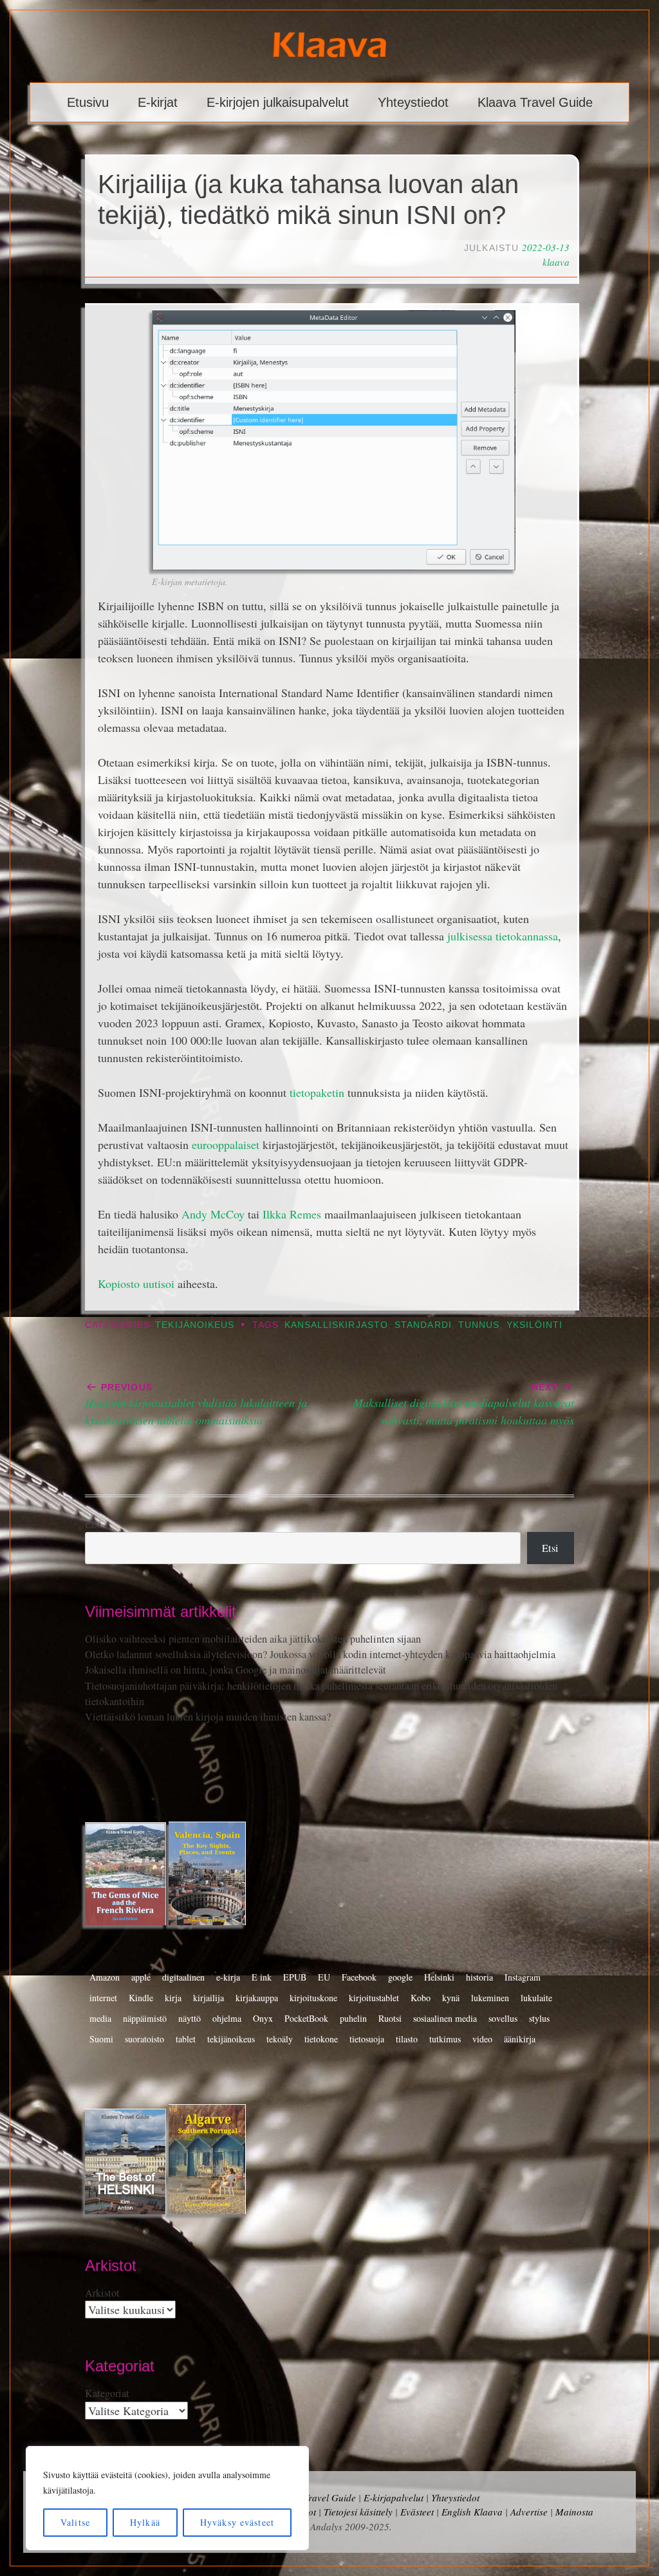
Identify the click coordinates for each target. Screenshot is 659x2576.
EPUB (295, 1977)
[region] (167, 2498)
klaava (556, 262)
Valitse (75, 2522)
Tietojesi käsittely (358, 2512)
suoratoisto (144, 2039)
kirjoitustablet (374, 1998)
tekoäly (280, 2039)
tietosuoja (367, 2039)
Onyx (263, 2018)
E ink (262, 1977)
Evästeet (417, 2512)
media (100, 2018)
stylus (539, 2018)
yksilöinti (535, 1325)
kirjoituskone (313, 1998)
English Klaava (472, 2512)
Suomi (101, 2039)
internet (103, 1998)
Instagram (523, 1977)
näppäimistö (145, 2018)
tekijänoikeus (231, 2039)
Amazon (105, 1977)
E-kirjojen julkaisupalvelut (278, 102)
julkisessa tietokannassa (503, 936)
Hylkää (145, 2522)
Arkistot (102, 2293)
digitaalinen (183, 1977)
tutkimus (445, 2039)
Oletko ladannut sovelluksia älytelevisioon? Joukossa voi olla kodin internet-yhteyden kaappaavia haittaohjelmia (320, 1654)
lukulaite (536, 1998)
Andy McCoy (213, 1214)
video (482, 2039)
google (400, 1977)
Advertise (529, 2512)
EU (324, 1977)
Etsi (93, 1524)
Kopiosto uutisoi (136, 1283)
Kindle (141, 1998)
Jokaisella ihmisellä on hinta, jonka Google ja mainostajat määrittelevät (236, 1670)
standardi (423, 1325)
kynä (451, 1998)
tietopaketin (317, 1092)
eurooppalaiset (226, 1144)
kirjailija (209, 1998)
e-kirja (228, 1977)
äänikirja (520, 2039)
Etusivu (88, 102)
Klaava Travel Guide (535, 102)
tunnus (479, 1325)
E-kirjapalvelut (394, 2497)
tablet (186, 2039)
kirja (173, 1998)
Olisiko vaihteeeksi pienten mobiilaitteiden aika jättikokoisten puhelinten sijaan (253, 1639)
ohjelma (227, 2018)
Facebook (359, 1977)
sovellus (503, 2018)
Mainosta (574, 2512)
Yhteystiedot (413, 102)
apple (141, 1977)
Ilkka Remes (292, 1214)
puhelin (353, 2018)
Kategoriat (107, 2393)
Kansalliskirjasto (336, 1325)
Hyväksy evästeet (237, 2522)
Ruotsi (390, 2018)
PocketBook (306, 2018)
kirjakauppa (257, 1998)
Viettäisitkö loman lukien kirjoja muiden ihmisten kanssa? (208, 1717)
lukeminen (490, 1998)
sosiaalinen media (445, 2018)
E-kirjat (158, 102)
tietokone (321, 2039)
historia (479, 1977)
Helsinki (439, 1977)
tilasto (407, 2039)
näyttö (190, 2018)
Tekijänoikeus (195, 1325)
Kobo (421, 1998)
